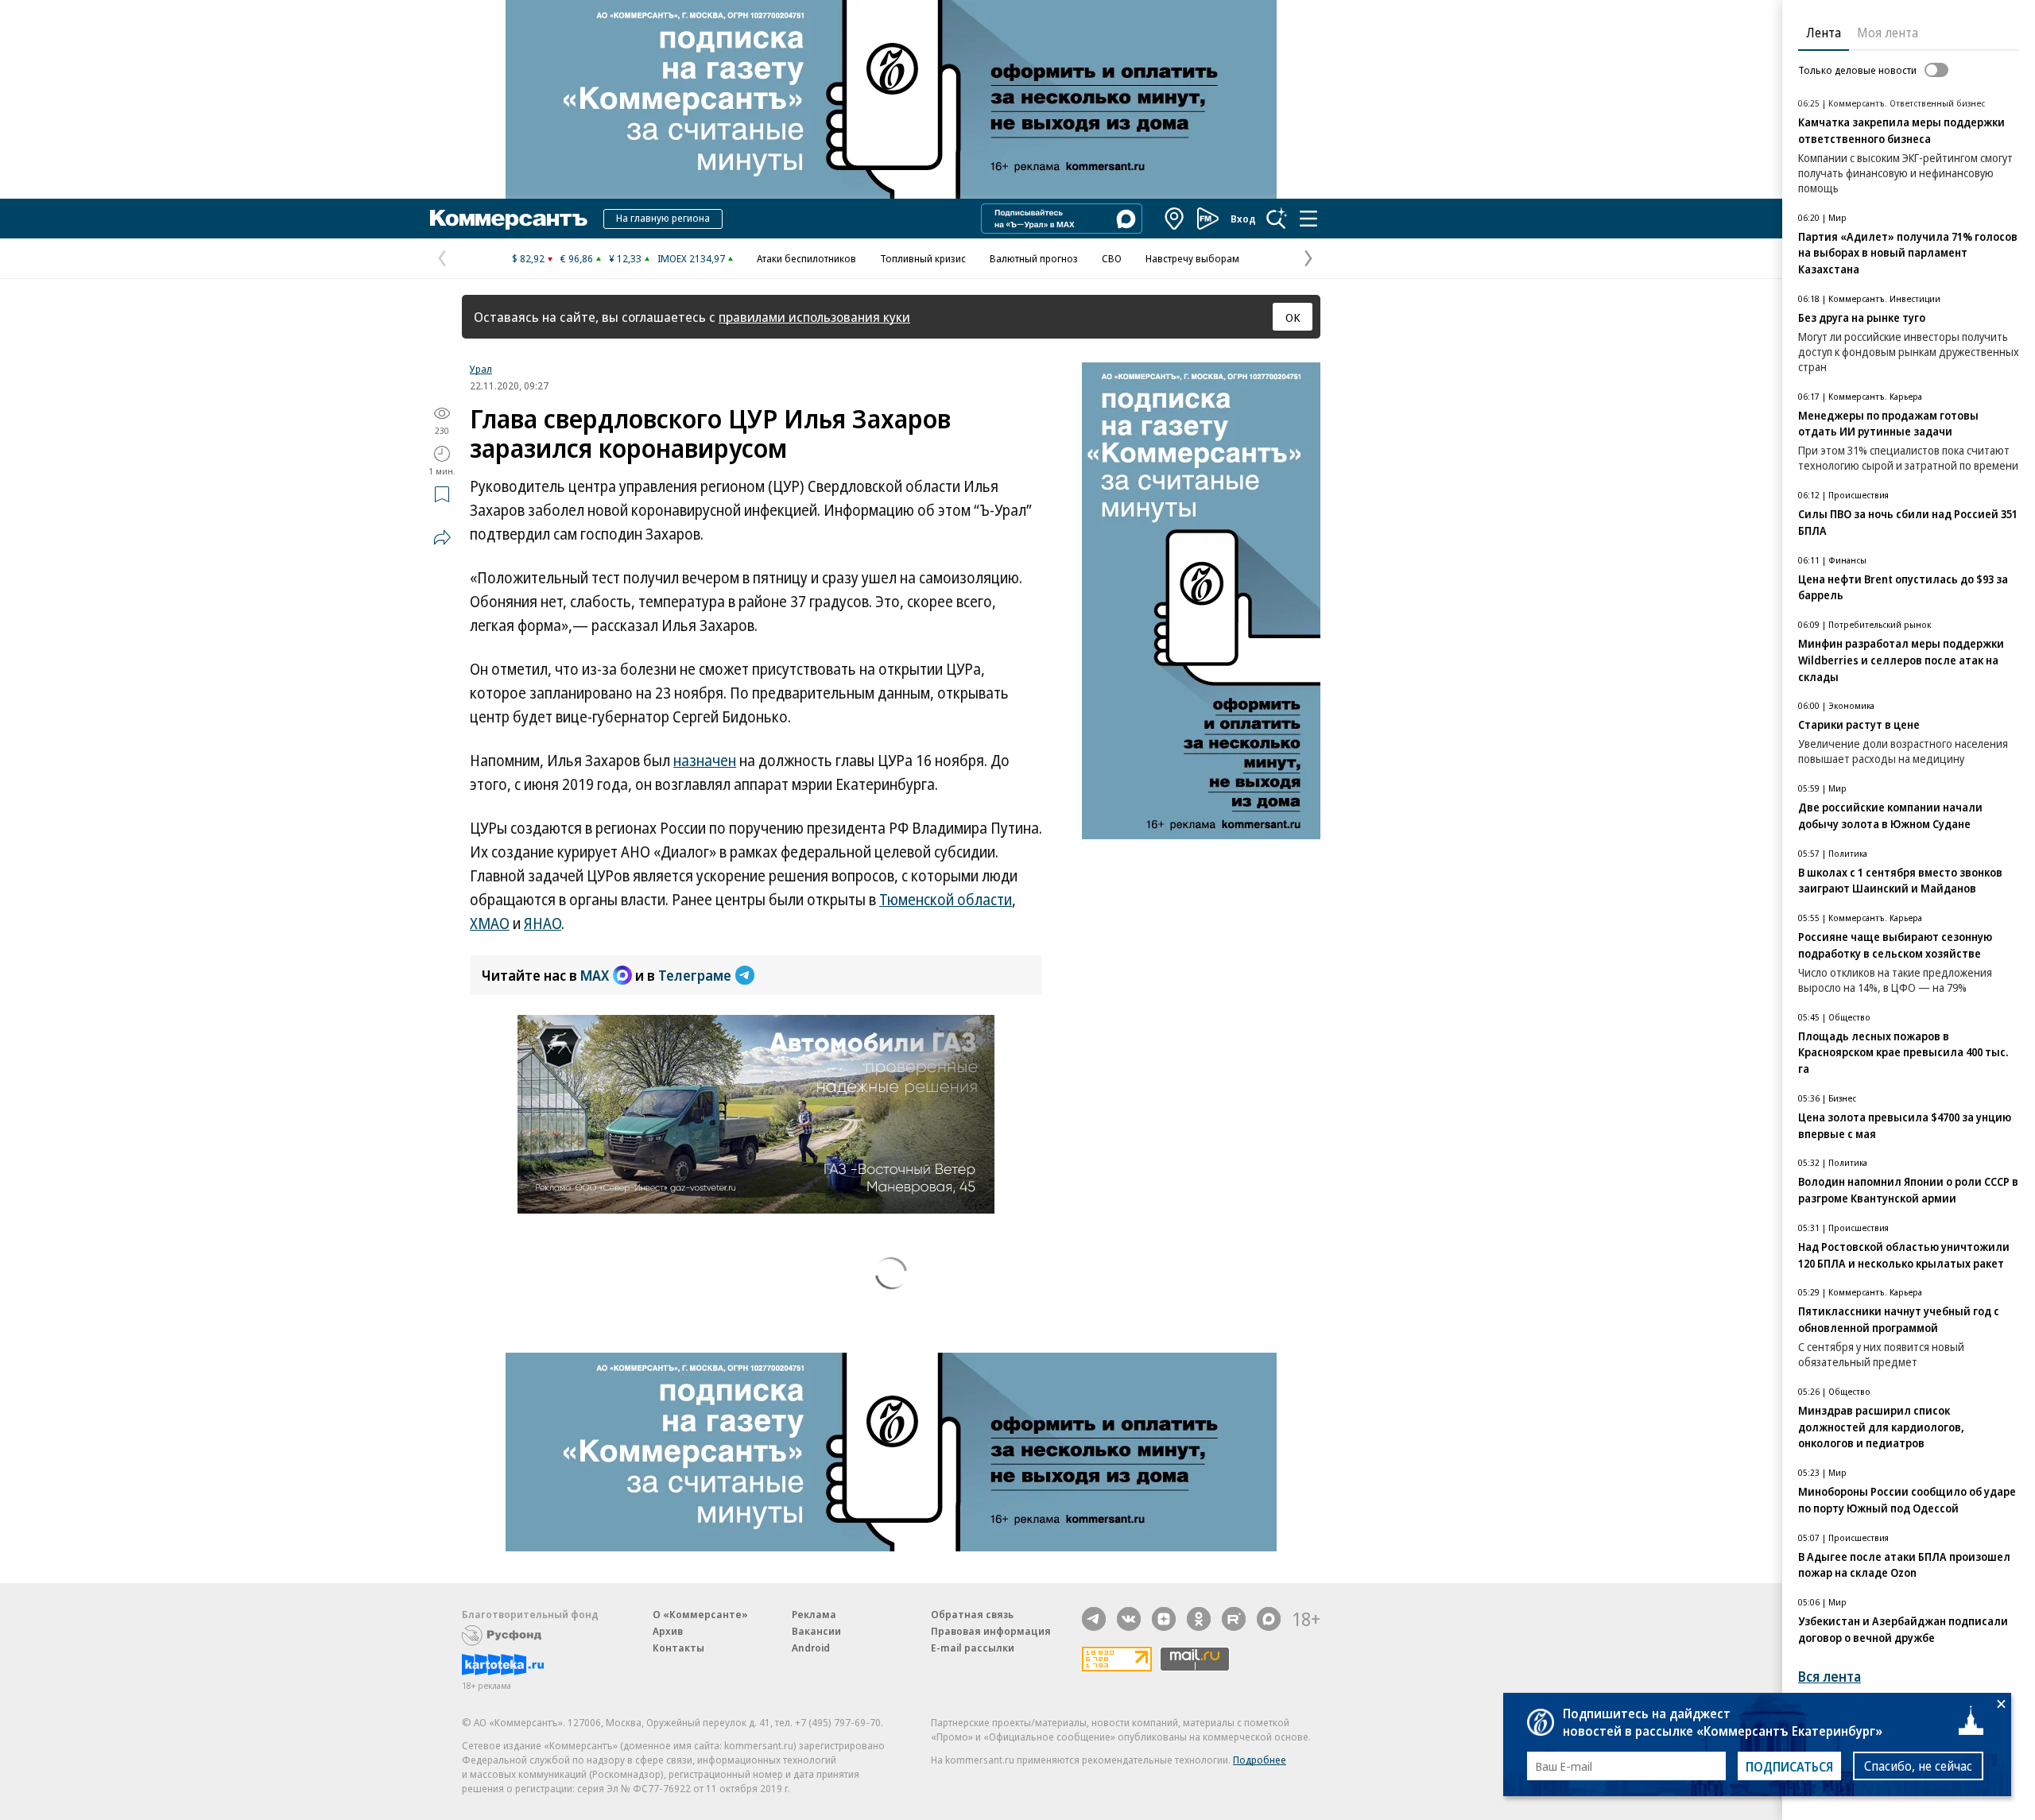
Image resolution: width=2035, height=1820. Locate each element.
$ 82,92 (528, 258)
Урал (481, 369)
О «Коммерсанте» (700, 1614)
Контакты (678, 1648)
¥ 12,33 (625, 258)
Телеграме (695, 975)
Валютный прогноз (1034, 258)
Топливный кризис (923, 258)
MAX (595, 975)
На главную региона (663, 218)
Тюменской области (946, 900)
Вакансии (816, 1631)
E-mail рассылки (973, 1648)
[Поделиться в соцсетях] (442, 537)
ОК (1293, 317)
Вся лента (1830, 1677)
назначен (705, 761)
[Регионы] (1175, 219)
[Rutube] (1234, 1619)
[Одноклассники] (1199, 1619)
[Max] (1269, 1619)
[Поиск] (1277, 219)
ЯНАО (543, 924)
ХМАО (490, 924)
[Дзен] (1164, 1619)
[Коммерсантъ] (509, 219)
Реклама (814, 1614)
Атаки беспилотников (806, 258)
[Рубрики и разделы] (1308, 219)
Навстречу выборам (1192, 258)
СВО (1112, 258)
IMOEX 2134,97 (691, 258)
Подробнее (1260, 1760)
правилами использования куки (814, 317)
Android (811, 1648)
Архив (668, 1631)
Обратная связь (972, 1614)
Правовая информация (991, 1631)
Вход (1243, 219)
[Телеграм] (1094, 1619)
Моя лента (1888, 33)
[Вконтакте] (1129, 1619)
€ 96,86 (577, 258)
